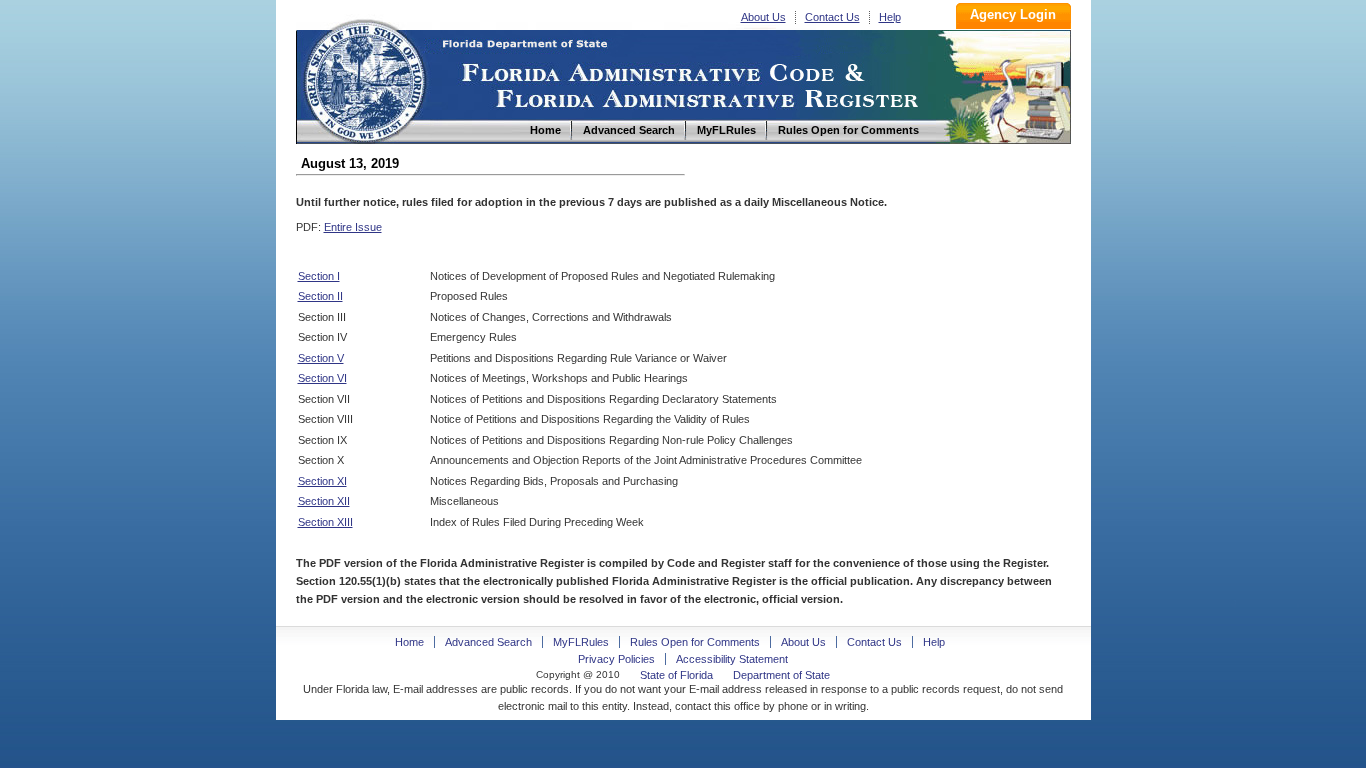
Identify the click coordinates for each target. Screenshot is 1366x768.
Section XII (324, 501)
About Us (763, 17)
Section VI (322, 378)
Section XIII (325, 522)
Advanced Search (488, 642)
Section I (319, 276)
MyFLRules (581, 642)
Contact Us (832, 17)
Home (364, 78)
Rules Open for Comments (695, 642)
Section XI (322, 481)
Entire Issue (353, 227)
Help (890, 17)
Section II (320, 296)
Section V (321, 358)
